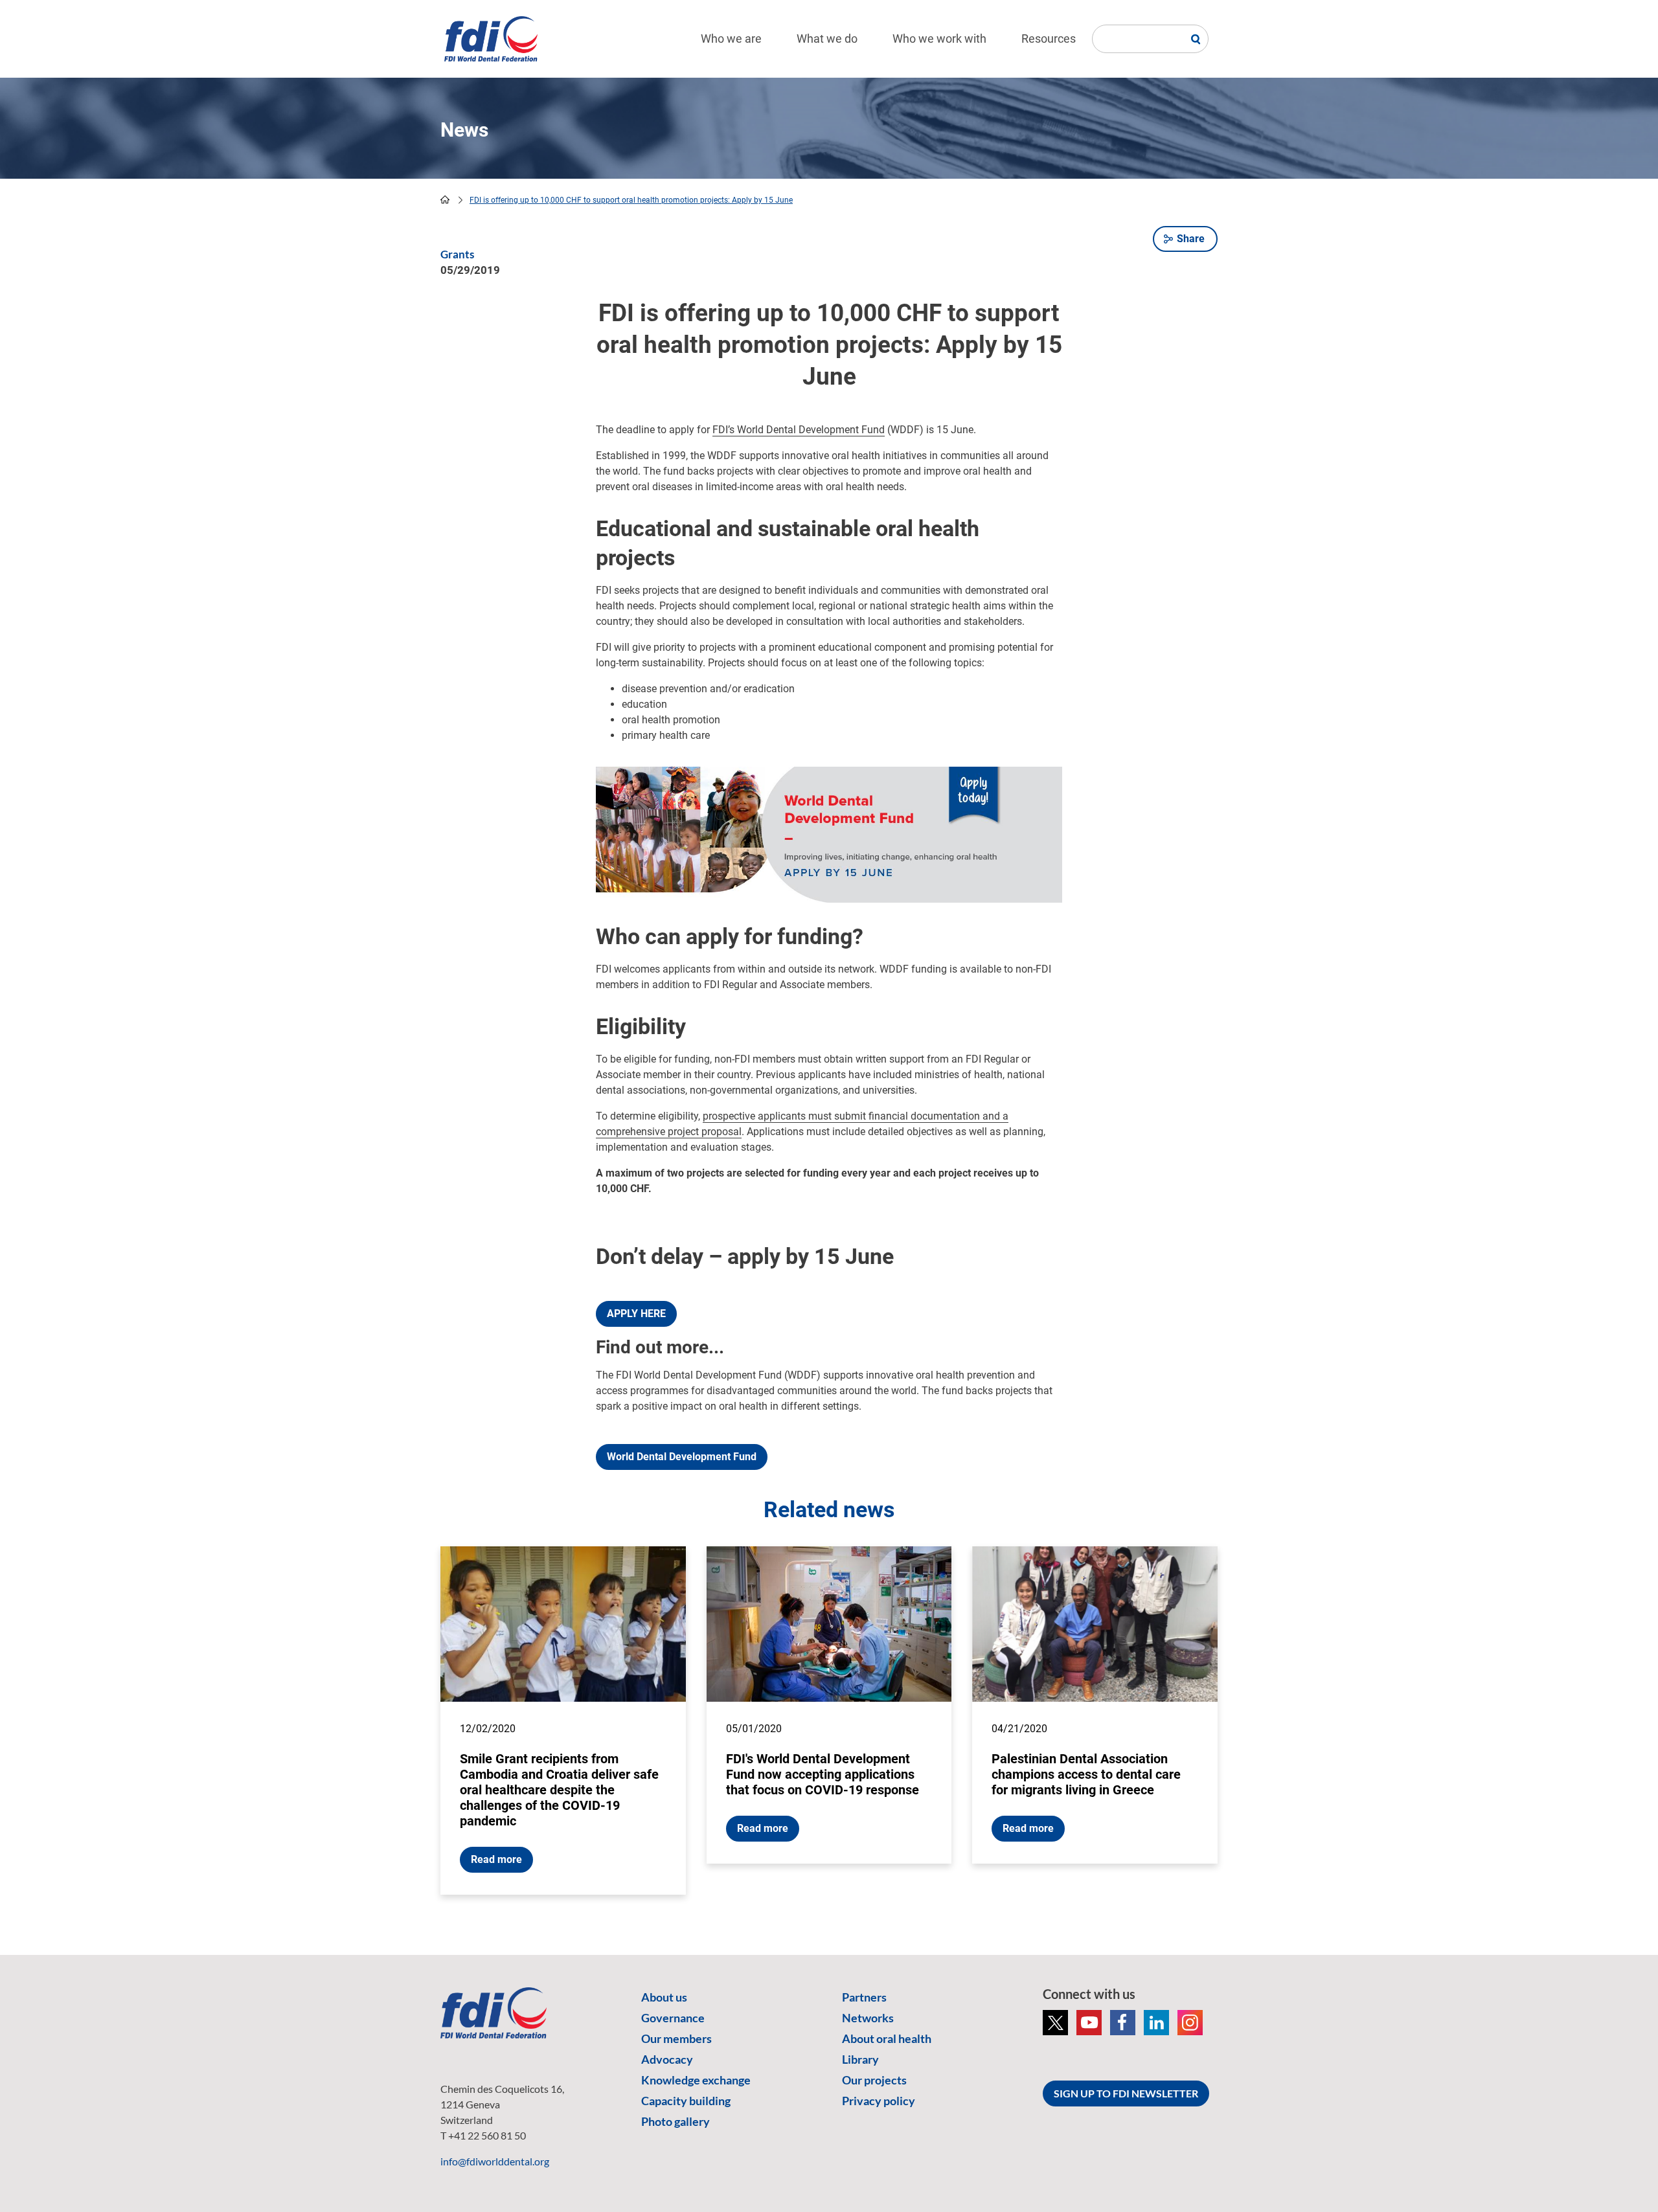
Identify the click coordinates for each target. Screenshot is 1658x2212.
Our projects (874, 2080)
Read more (496, 1859)
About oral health (887, 2038)
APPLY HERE (636, 1314)
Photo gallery (676, 2121)
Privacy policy (879, 2101)
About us (664, 1997)
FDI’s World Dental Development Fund (799, 430)
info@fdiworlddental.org (495, 2161)
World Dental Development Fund (682, 1457)
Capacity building (686, 2101)
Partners (864, 1997)
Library (860, 2059)
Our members (676, 2038)
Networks (868, 2018)
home (445, 199)
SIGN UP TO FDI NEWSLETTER (1126, 2093)
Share (1191, 239)
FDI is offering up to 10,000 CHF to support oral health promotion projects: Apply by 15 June (631, 200)
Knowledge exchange (696, 2080)
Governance (673, 2018)
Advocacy (667, 2059)
